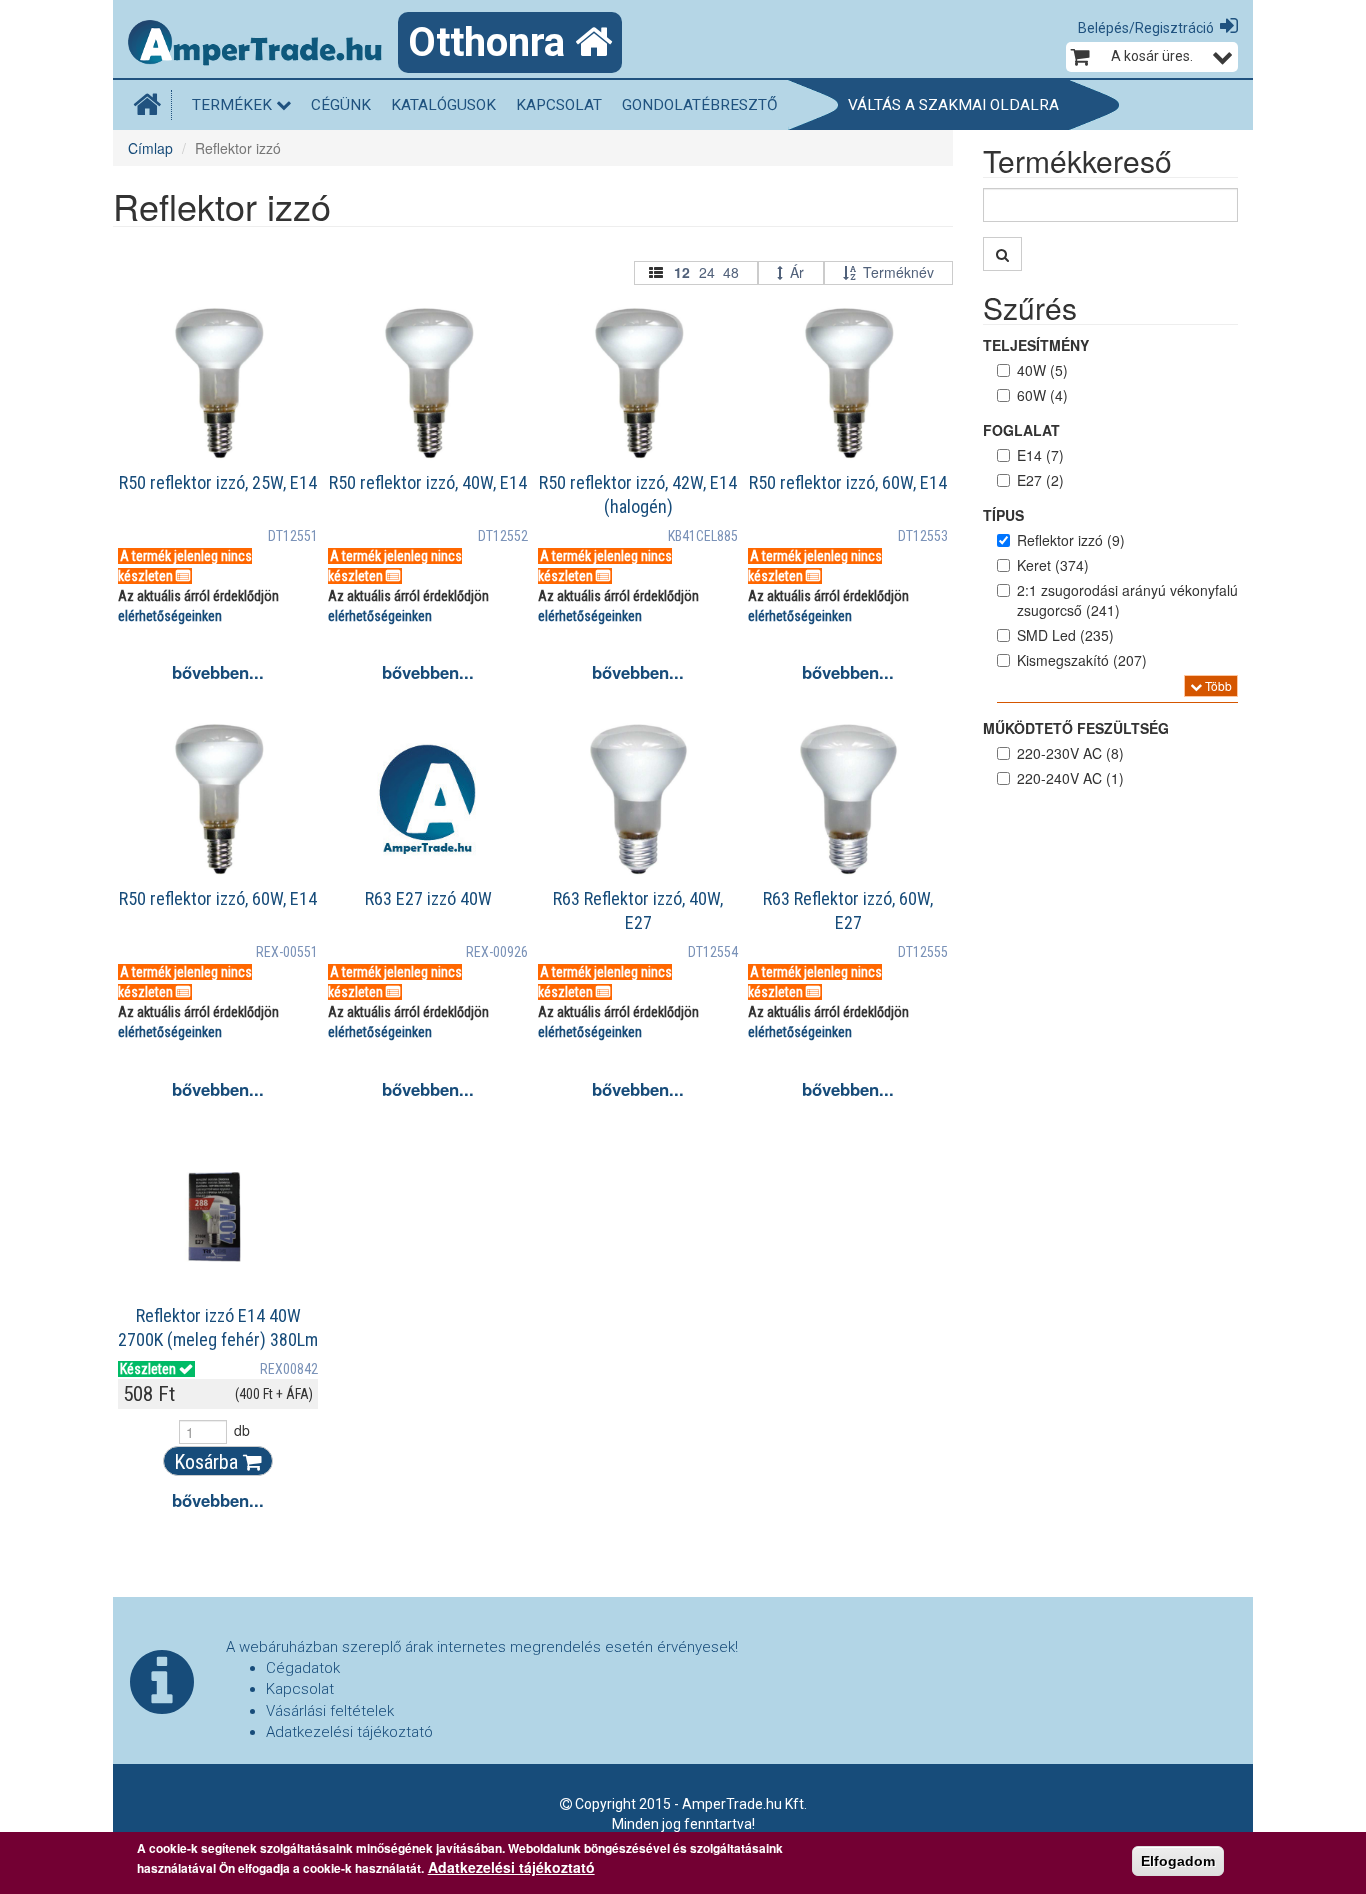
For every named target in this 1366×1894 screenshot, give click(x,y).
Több (1217, 685)
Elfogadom (1178, 1861)
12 (682, 272)
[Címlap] (263, 45)
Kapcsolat (559, 105)
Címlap (150, 148)
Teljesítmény (1036, 345)
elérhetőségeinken (170, 616)
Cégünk (341, 105)
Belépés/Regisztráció (1146, 28)
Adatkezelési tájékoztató (349, 1732)
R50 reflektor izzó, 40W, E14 (428, 482)
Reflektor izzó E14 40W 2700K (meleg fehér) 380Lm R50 (218, 1339)
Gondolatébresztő (700, 105)
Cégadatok (303, 1668)
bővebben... (218, 672)
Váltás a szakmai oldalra (953, 105)
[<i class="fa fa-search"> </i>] (1002, 254)
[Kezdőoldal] (152, 105)
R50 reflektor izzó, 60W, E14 (848, 482)
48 (731, 272)
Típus (1003, 515)
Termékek (234, 105)
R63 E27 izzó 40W (428, 898)
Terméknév (898, 272)
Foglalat (1021, 430)
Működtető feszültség (1076, 728)
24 (707, 272)
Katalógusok (443, 105)
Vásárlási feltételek (330, 1711)
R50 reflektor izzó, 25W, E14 (218, 482)
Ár (797, 272)
